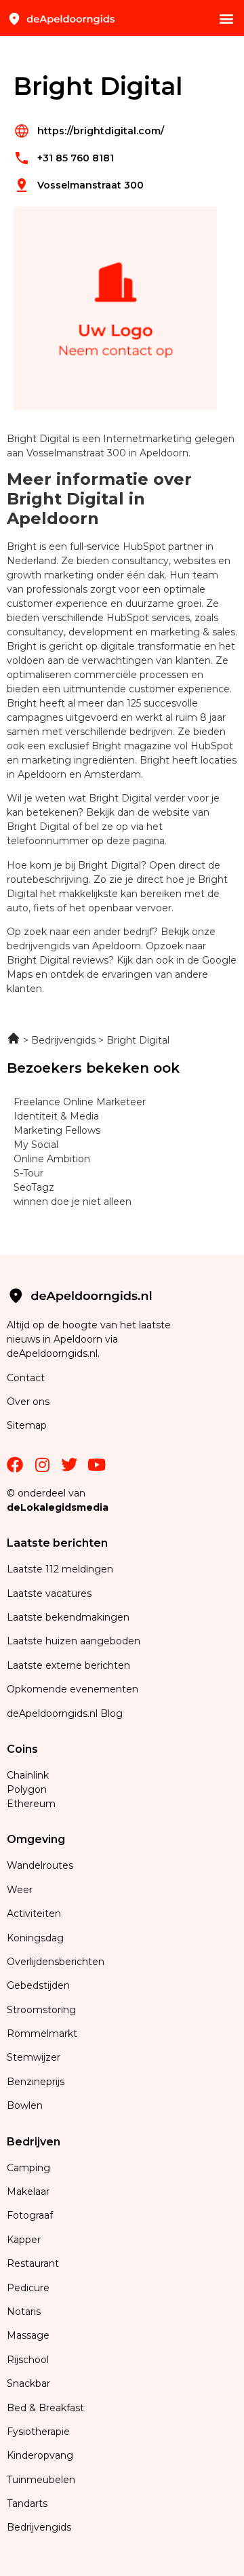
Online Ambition (52, 1159)
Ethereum (31, 1804)
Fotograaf (31, 2215)
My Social (36, 1145)
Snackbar (28, 2383)
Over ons (28, 1402)
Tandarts (27, 2503)
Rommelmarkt (43, 2034)
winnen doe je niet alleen (73, 1202)
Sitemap (28, 1425)
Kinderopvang (40, 2455)
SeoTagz (34, 1187)
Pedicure (28, 2288)
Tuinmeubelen (41, 2480)
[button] (226, 18)
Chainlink (28, 1775)
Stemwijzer (34, 2057)
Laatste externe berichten (68, 1665)
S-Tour (28, 1173)
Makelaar (28, 2192)
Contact (26, 1378)
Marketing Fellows (57, 1130)
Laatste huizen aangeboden (74, 1641)
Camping (30, 2168)
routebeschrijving (48, 879)
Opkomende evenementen (73, 1689)
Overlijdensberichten (57, 1962)
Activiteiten (34, 1914)
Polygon (27, 1789)
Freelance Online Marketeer (80, 1102)
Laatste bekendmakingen (68, 1617)
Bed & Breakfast (45, 2408)
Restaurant (33, 2263)
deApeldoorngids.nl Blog (65, 1713)
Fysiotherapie (38, 2432)
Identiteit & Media (56, 1116)
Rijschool (28, 2360)
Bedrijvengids (39, 2527)
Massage (28, 2335)
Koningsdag (35, 1938)
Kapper (25, 2240)
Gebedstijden (38, 1985)
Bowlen (25, 2105)
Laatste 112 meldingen (60, 1569)
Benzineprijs (36, 2082)
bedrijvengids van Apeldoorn (74, 946)
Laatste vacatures (49, 1593)
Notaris (24, 2312)
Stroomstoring (41, 2010)
